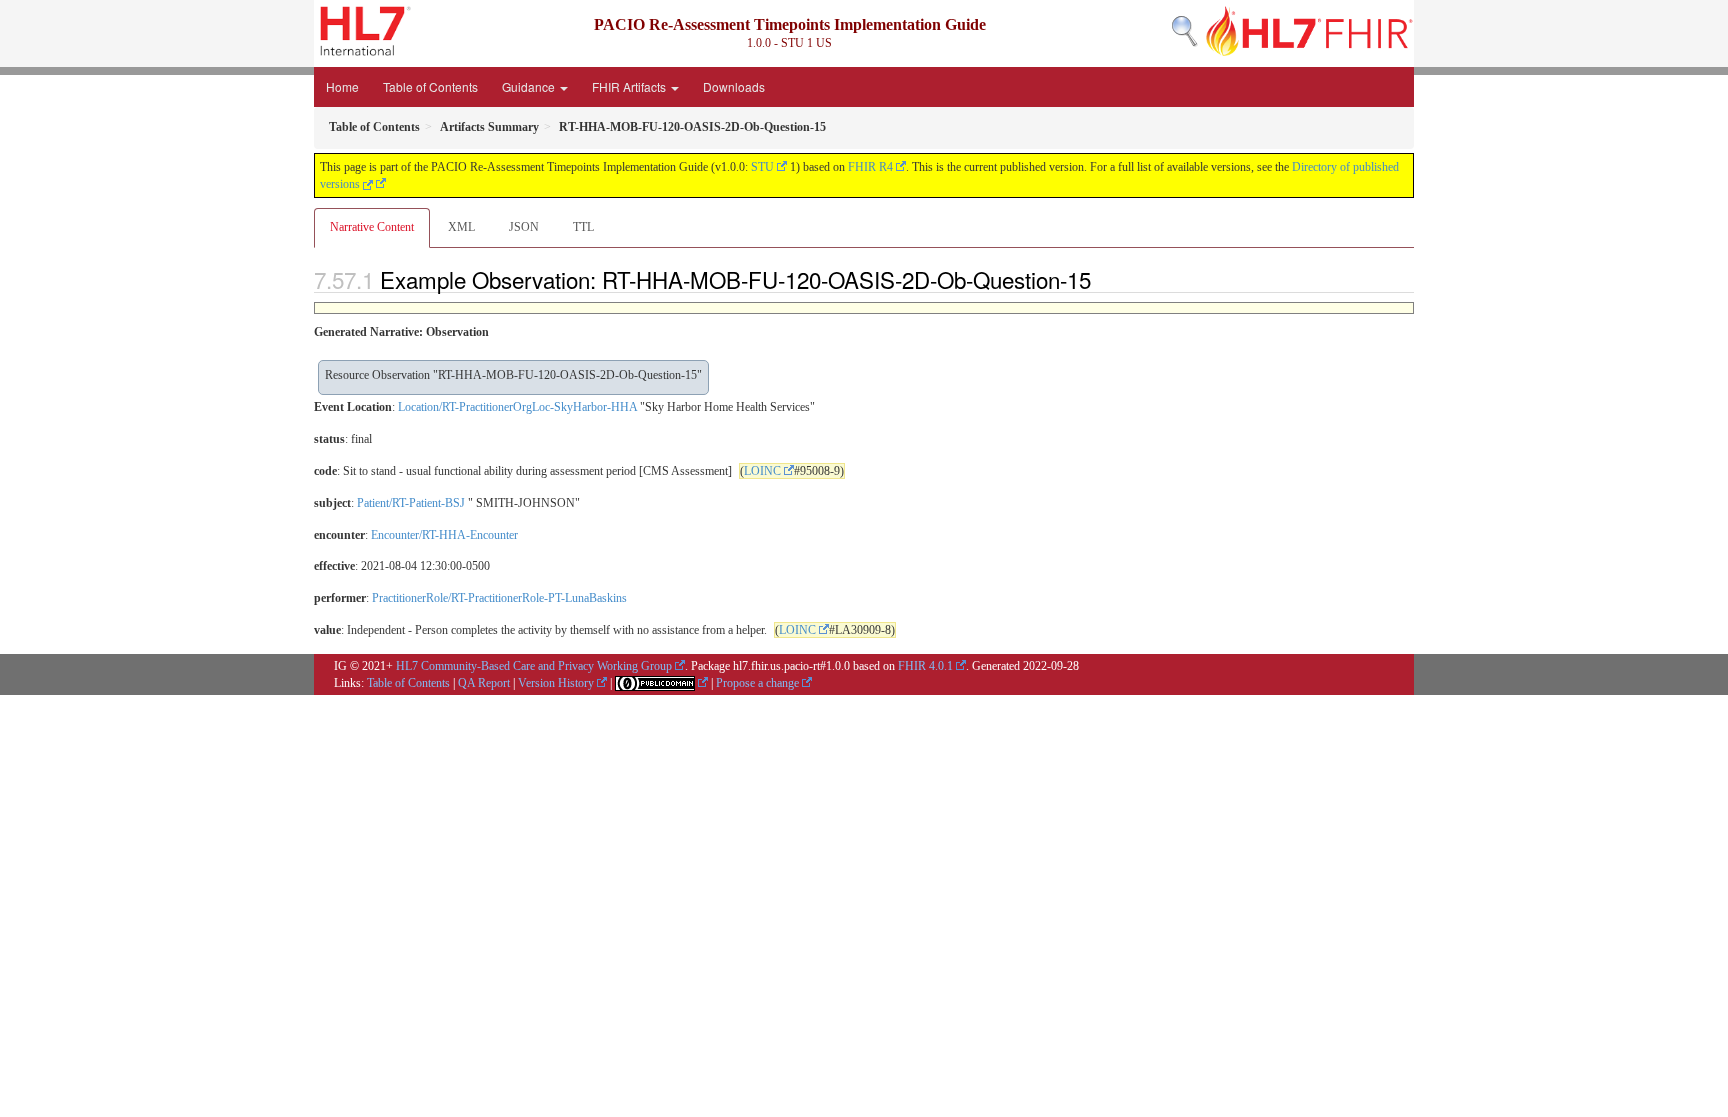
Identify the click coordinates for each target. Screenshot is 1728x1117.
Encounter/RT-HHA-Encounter (444, 535)
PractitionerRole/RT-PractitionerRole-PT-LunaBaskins (499, 598)
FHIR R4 (870, 167)
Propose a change (757, 683)
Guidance (530, 86)
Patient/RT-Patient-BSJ (411, 503)
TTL (583, 227)
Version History (556, 683)
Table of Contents (430, 86)
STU (762, 167)
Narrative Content (372, 227)
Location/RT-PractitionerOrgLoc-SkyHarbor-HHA (517, 407)
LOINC (762, 471)
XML (461, 227)
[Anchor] (1102, 279)
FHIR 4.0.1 (925, 666)
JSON (524, 227)
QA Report (484, 683)
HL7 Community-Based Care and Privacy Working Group (534, 666)
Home (342, 86)
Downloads (734, 86)
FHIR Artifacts (630, 86)
